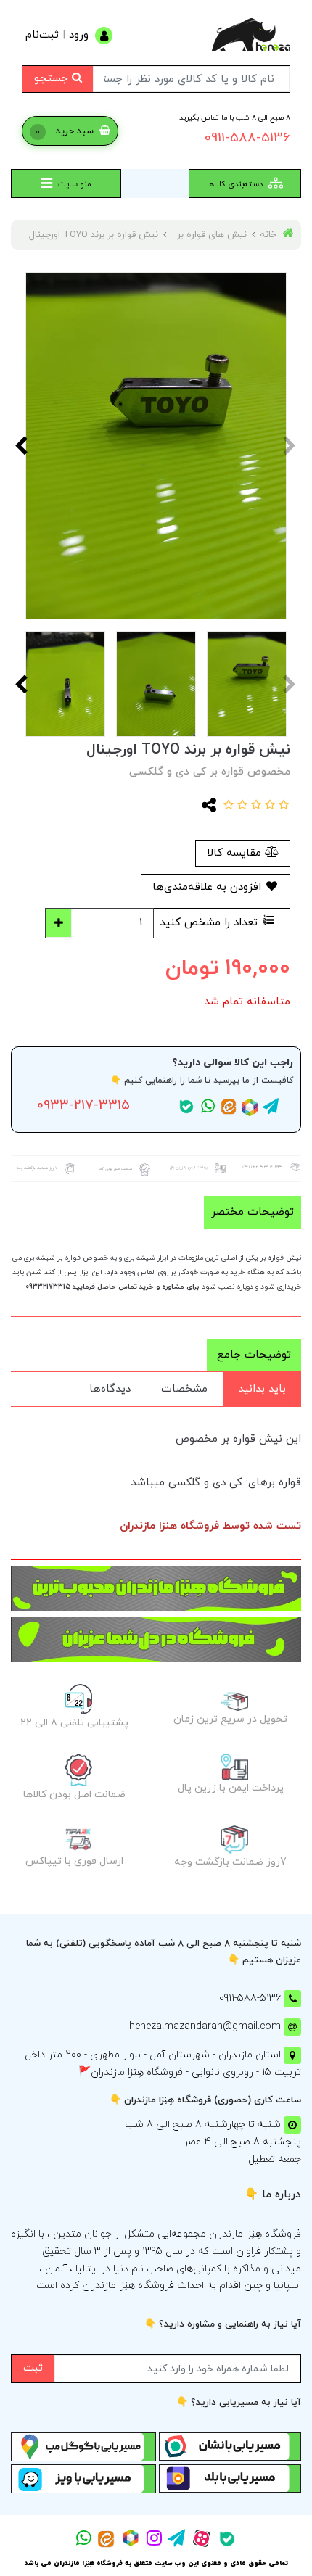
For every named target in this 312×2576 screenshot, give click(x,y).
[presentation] (290, 445)
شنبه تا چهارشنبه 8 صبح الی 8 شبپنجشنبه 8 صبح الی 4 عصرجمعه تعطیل (213, 2142)
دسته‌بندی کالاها (236, 184)
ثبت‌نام (42, 35)
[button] (282, 806)
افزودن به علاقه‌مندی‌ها (209, 887)
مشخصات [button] (184, 1389)
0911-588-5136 (247, 138)
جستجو (53, 79)
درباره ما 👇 (273, 2195)
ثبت (33, 2368)
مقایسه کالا (236, 853)
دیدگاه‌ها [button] (110, 1389)
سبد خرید (66, 131)
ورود (79, 35)
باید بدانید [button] (262, 1389)
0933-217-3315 (83, 1106)
